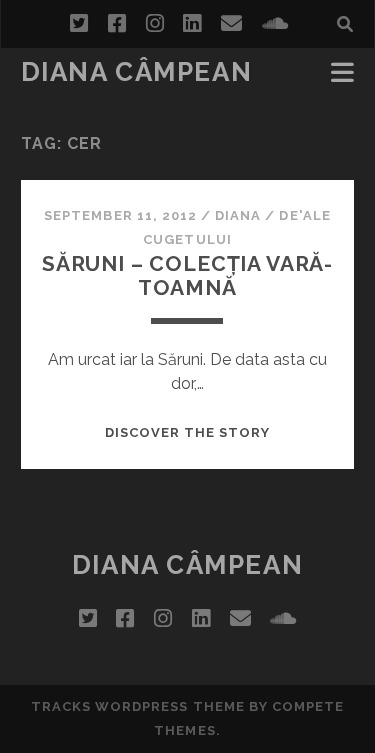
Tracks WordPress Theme (138, 706)
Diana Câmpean (136, 72)
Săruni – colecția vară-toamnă (187, 275)
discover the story (188, 432)
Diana (238, 215)
